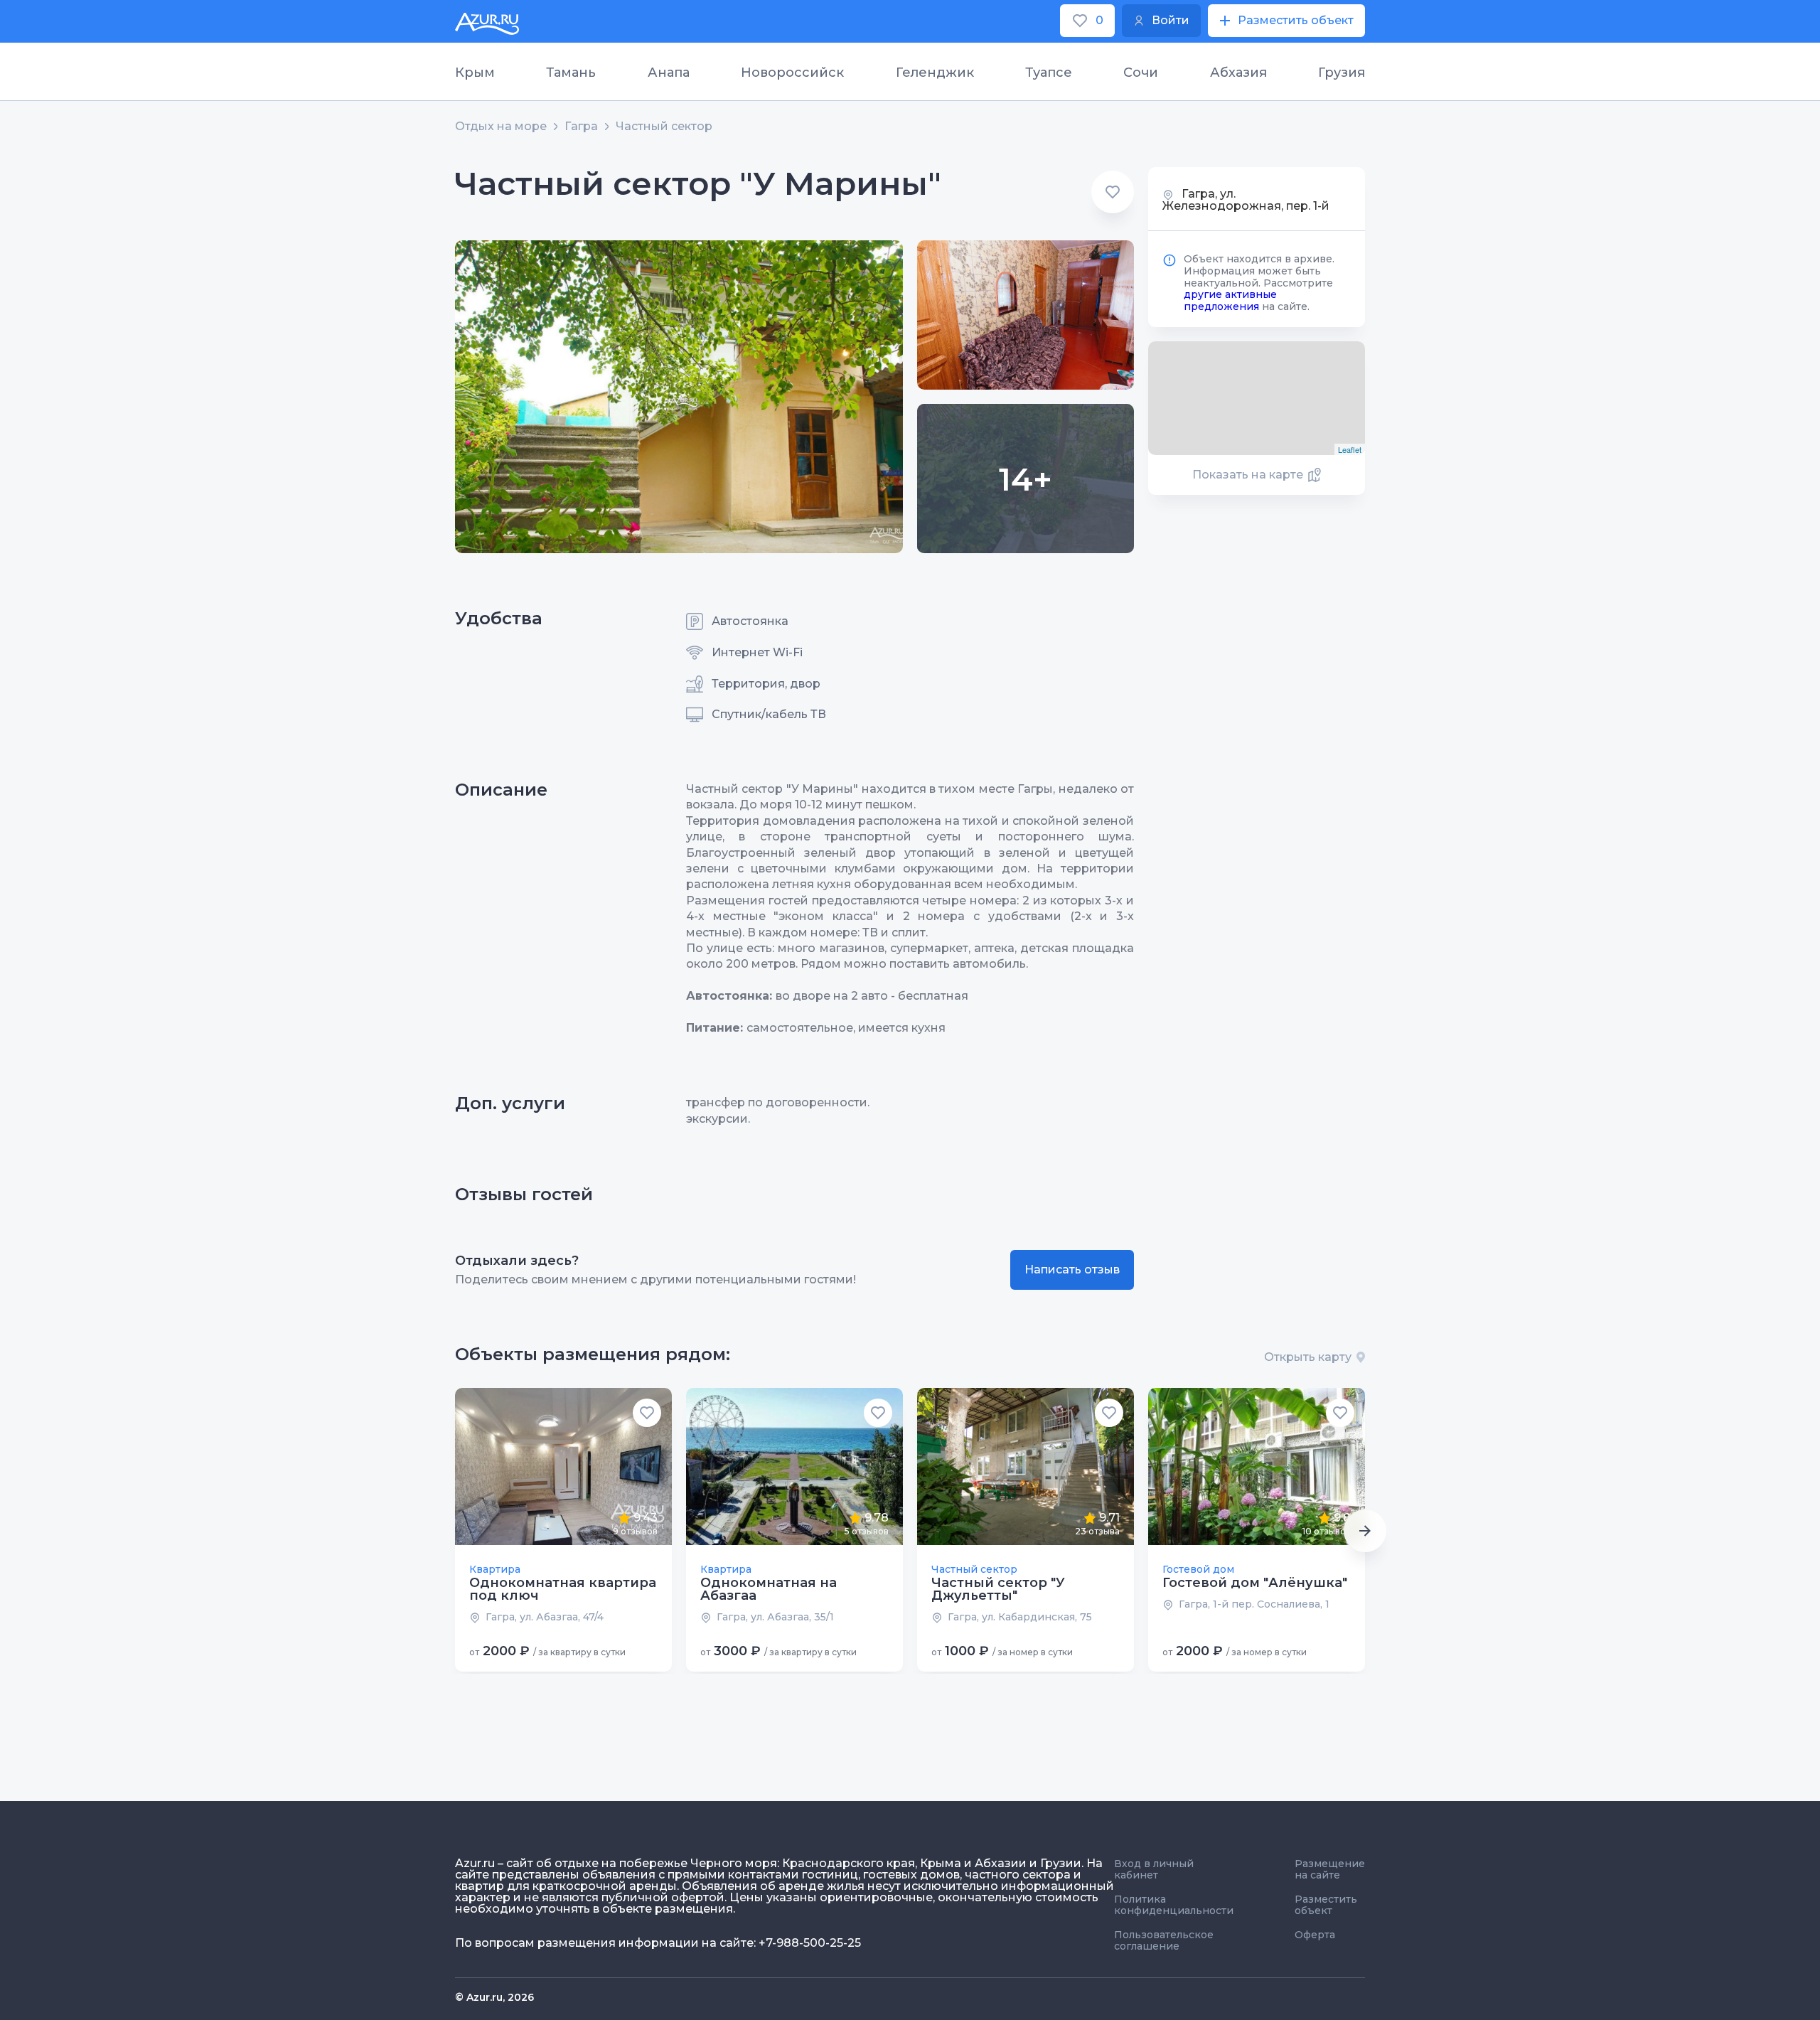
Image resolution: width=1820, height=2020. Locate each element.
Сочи (1141, 73)
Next (1365, 1531)
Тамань (571, 73)
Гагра (581, 127)
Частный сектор (664, 127)
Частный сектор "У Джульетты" (998, 1589)
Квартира (495, 1569)
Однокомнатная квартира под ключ (563, 1589)
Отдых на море (501, 127)
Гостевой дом (1198, 1569)
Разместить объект (1326, 1905)
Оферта (1315, 1935)
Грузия (1342, 73)
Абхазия (1238, 73)
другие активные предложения (1230, 300)
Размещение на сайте (1330, 1869)
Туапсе (1049, 73)
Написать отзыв (1072, 1270)
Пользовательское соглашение (1164, 1940)
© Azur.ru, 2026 (494, 1997)
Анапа (669, 73)
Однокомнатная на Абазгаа (769, 1589)
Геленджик (935, 73)
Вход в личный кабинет (1154, 1869)
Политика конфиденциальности (1174, 1905)
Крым (475, 73)
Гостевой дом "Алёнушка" (1255, 1583)
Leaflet (1350, 449)
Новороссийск (792, 73)
